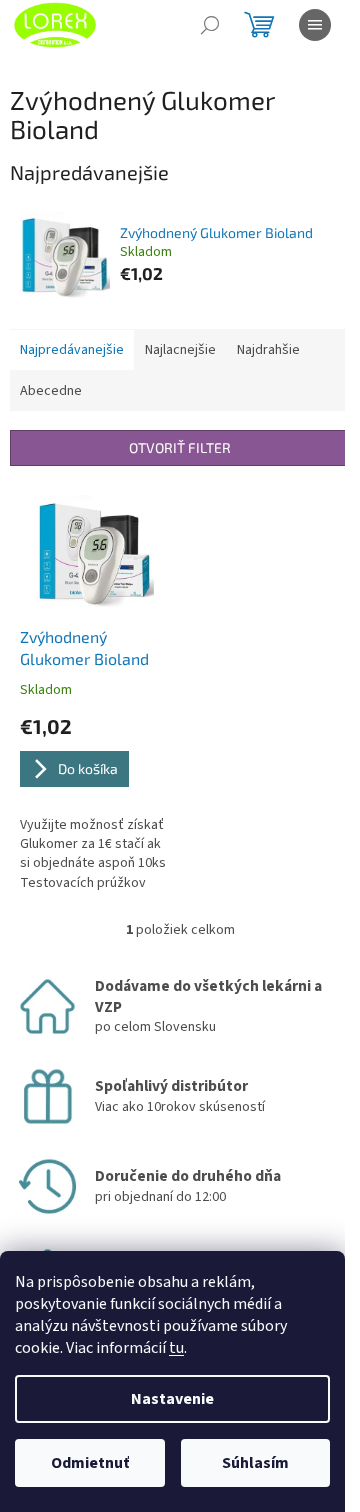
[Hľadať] (210, 25)
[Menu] (315, 25)
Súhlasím (255, 1463)
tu (176, 1348)
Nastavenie (172, 1399)
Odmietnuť (90, 1463)
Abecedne (51, 391)
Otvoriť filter (180, 447)
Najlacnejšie (180, 350)
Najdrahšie (268, 350)
